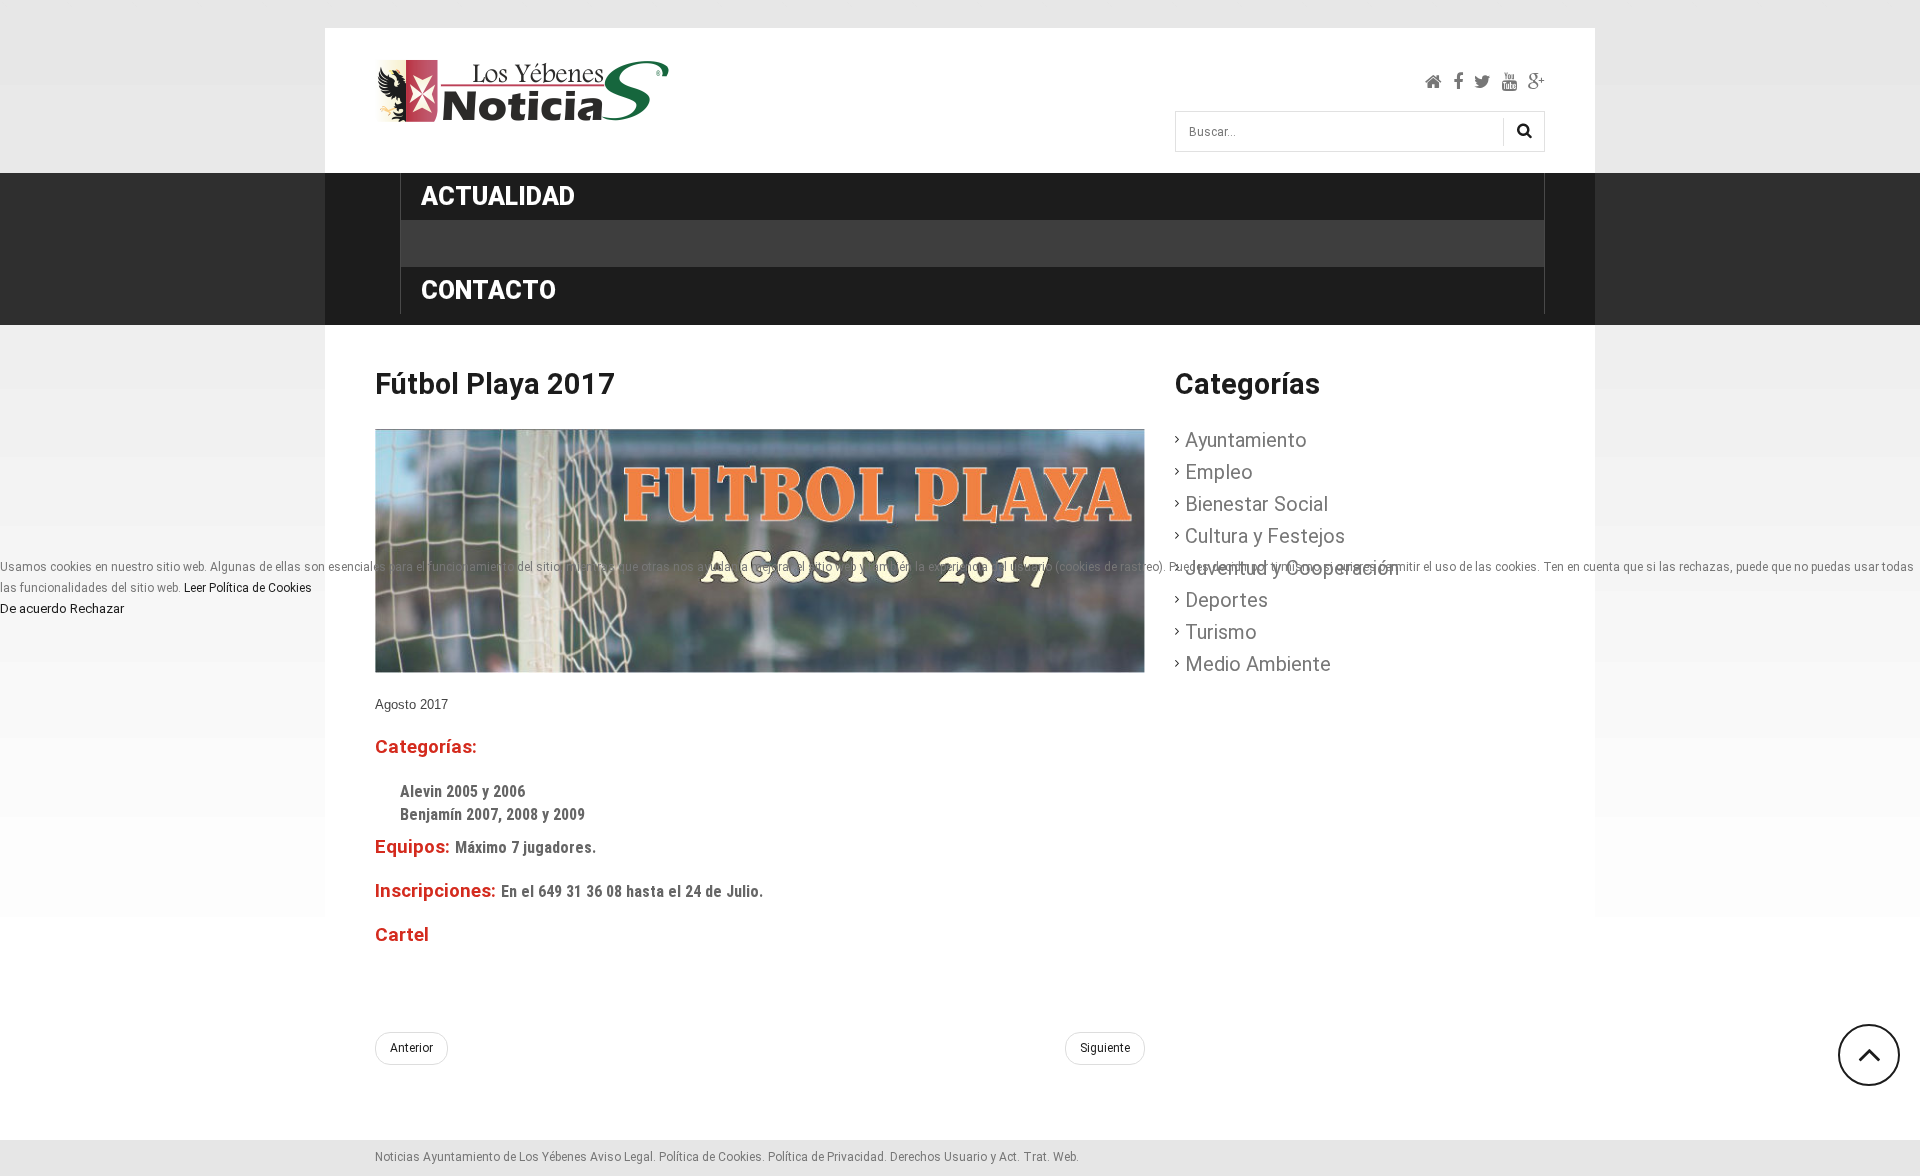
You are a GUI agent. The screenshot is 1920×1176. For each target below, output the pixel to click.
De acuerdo (33, 609)
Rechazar (97, 609)
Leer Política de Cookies (248, 588)
